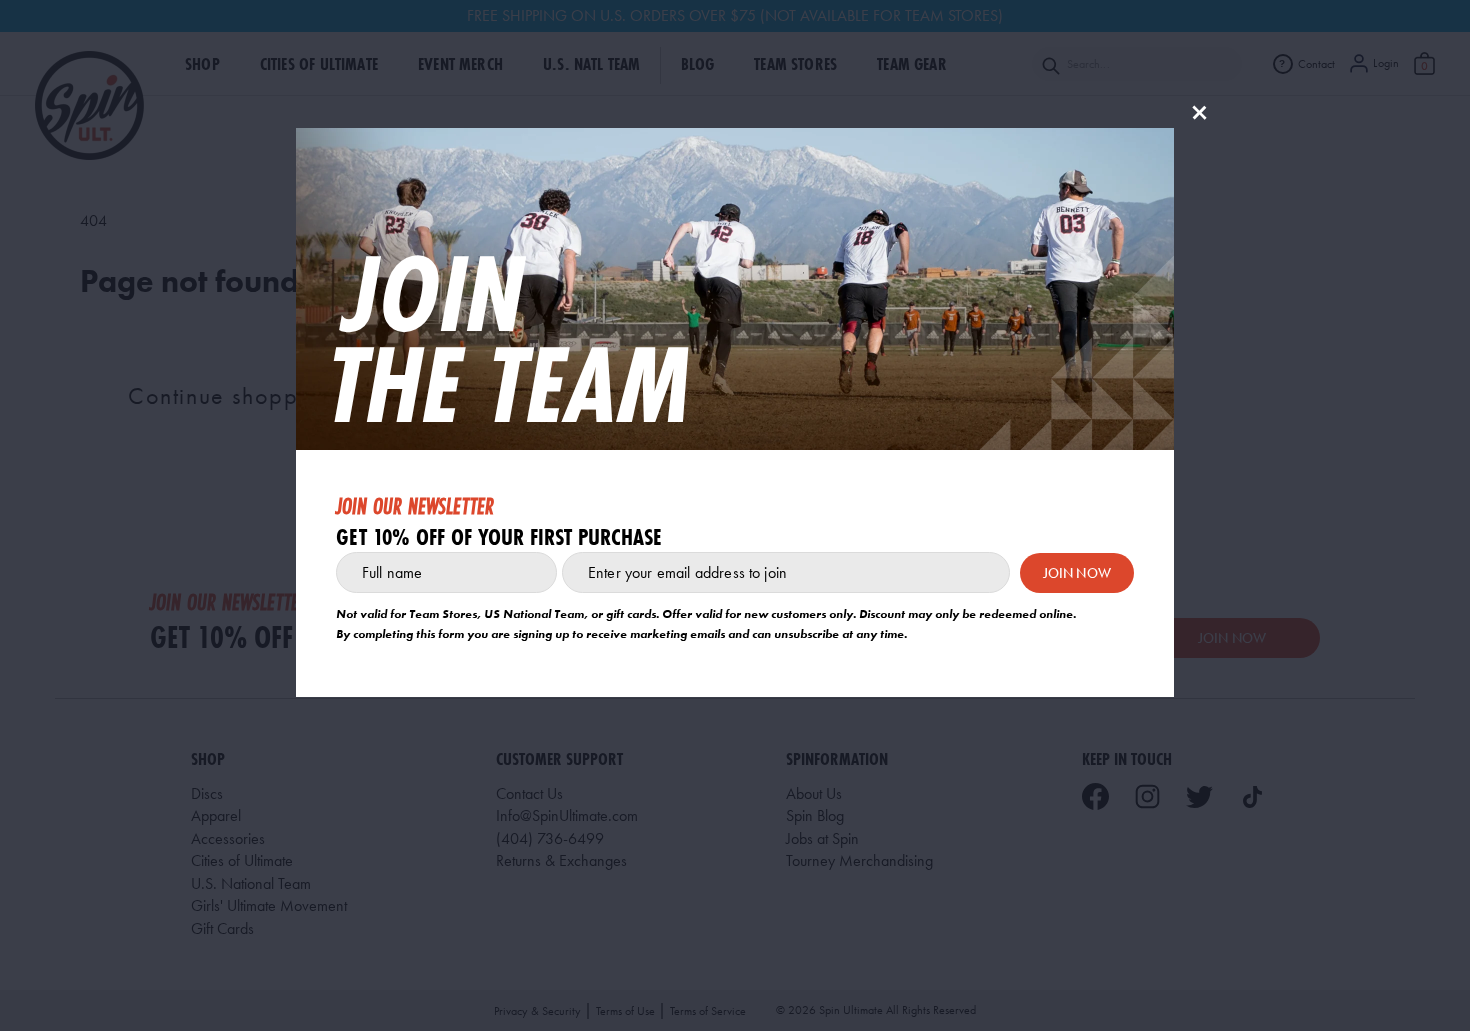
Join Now (1077, 573)
